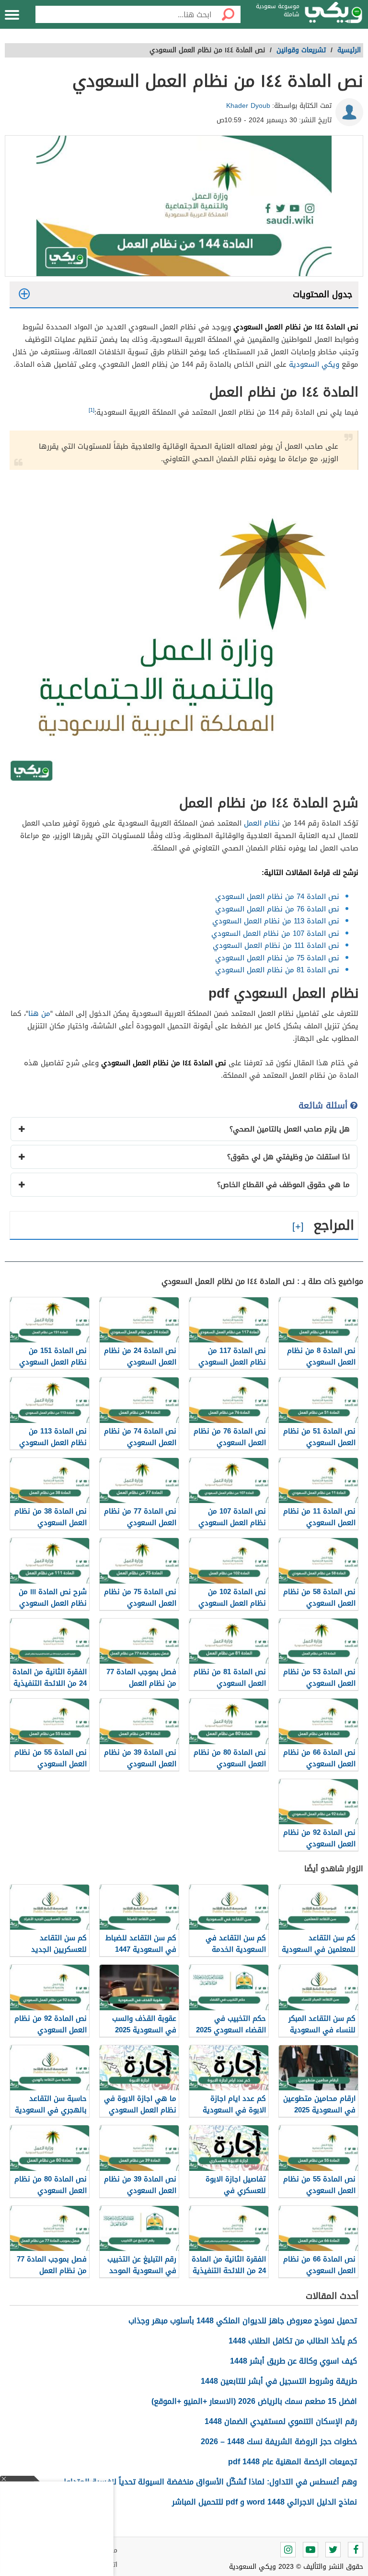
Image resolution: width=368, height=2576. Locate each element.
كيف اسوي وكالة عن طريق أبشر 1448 (293, 2361)
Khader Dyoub (248, 106)
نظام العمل (262, 823)
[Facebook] (356, 2550)
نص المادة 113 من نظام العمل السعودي (276, 921)
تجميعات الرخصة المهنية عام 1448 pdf (293, 2462)
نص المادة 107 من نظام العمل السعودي (275, 933)
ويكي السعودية (314, 364)
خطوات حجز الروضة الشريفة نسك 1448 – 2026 (279, 2442)
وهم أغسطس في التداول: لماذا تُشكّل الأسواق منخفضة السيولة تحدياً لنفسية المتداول (209, 2482)
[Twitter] (333, 2550)
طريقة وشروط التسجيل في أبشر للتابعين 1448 (279, 2381)
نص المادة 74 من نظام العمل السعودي (277, 897)
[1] (92, 410)
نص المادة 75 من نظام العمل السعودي (277, 958)
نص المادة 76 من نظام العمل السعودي (277, 909)
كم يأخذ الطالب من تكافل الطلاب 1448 (293, 2341)
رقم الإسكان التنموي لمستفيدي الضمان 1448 (281, 2421)
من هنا (39, 1014)
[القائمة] (12, 15)
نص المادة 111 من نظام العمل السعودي (276, 945)
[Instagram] (288, 2550)
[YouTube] (310, 2550)
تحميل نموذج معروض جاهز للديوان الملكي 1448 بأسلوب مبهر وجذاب (243, 2321)
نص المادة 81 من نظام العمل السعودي (277, 970)
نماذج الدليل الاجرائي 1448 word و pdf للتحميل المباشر (264, 2502)
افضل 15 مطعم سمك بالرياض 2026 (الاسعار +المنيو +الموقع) (254, 2401)
